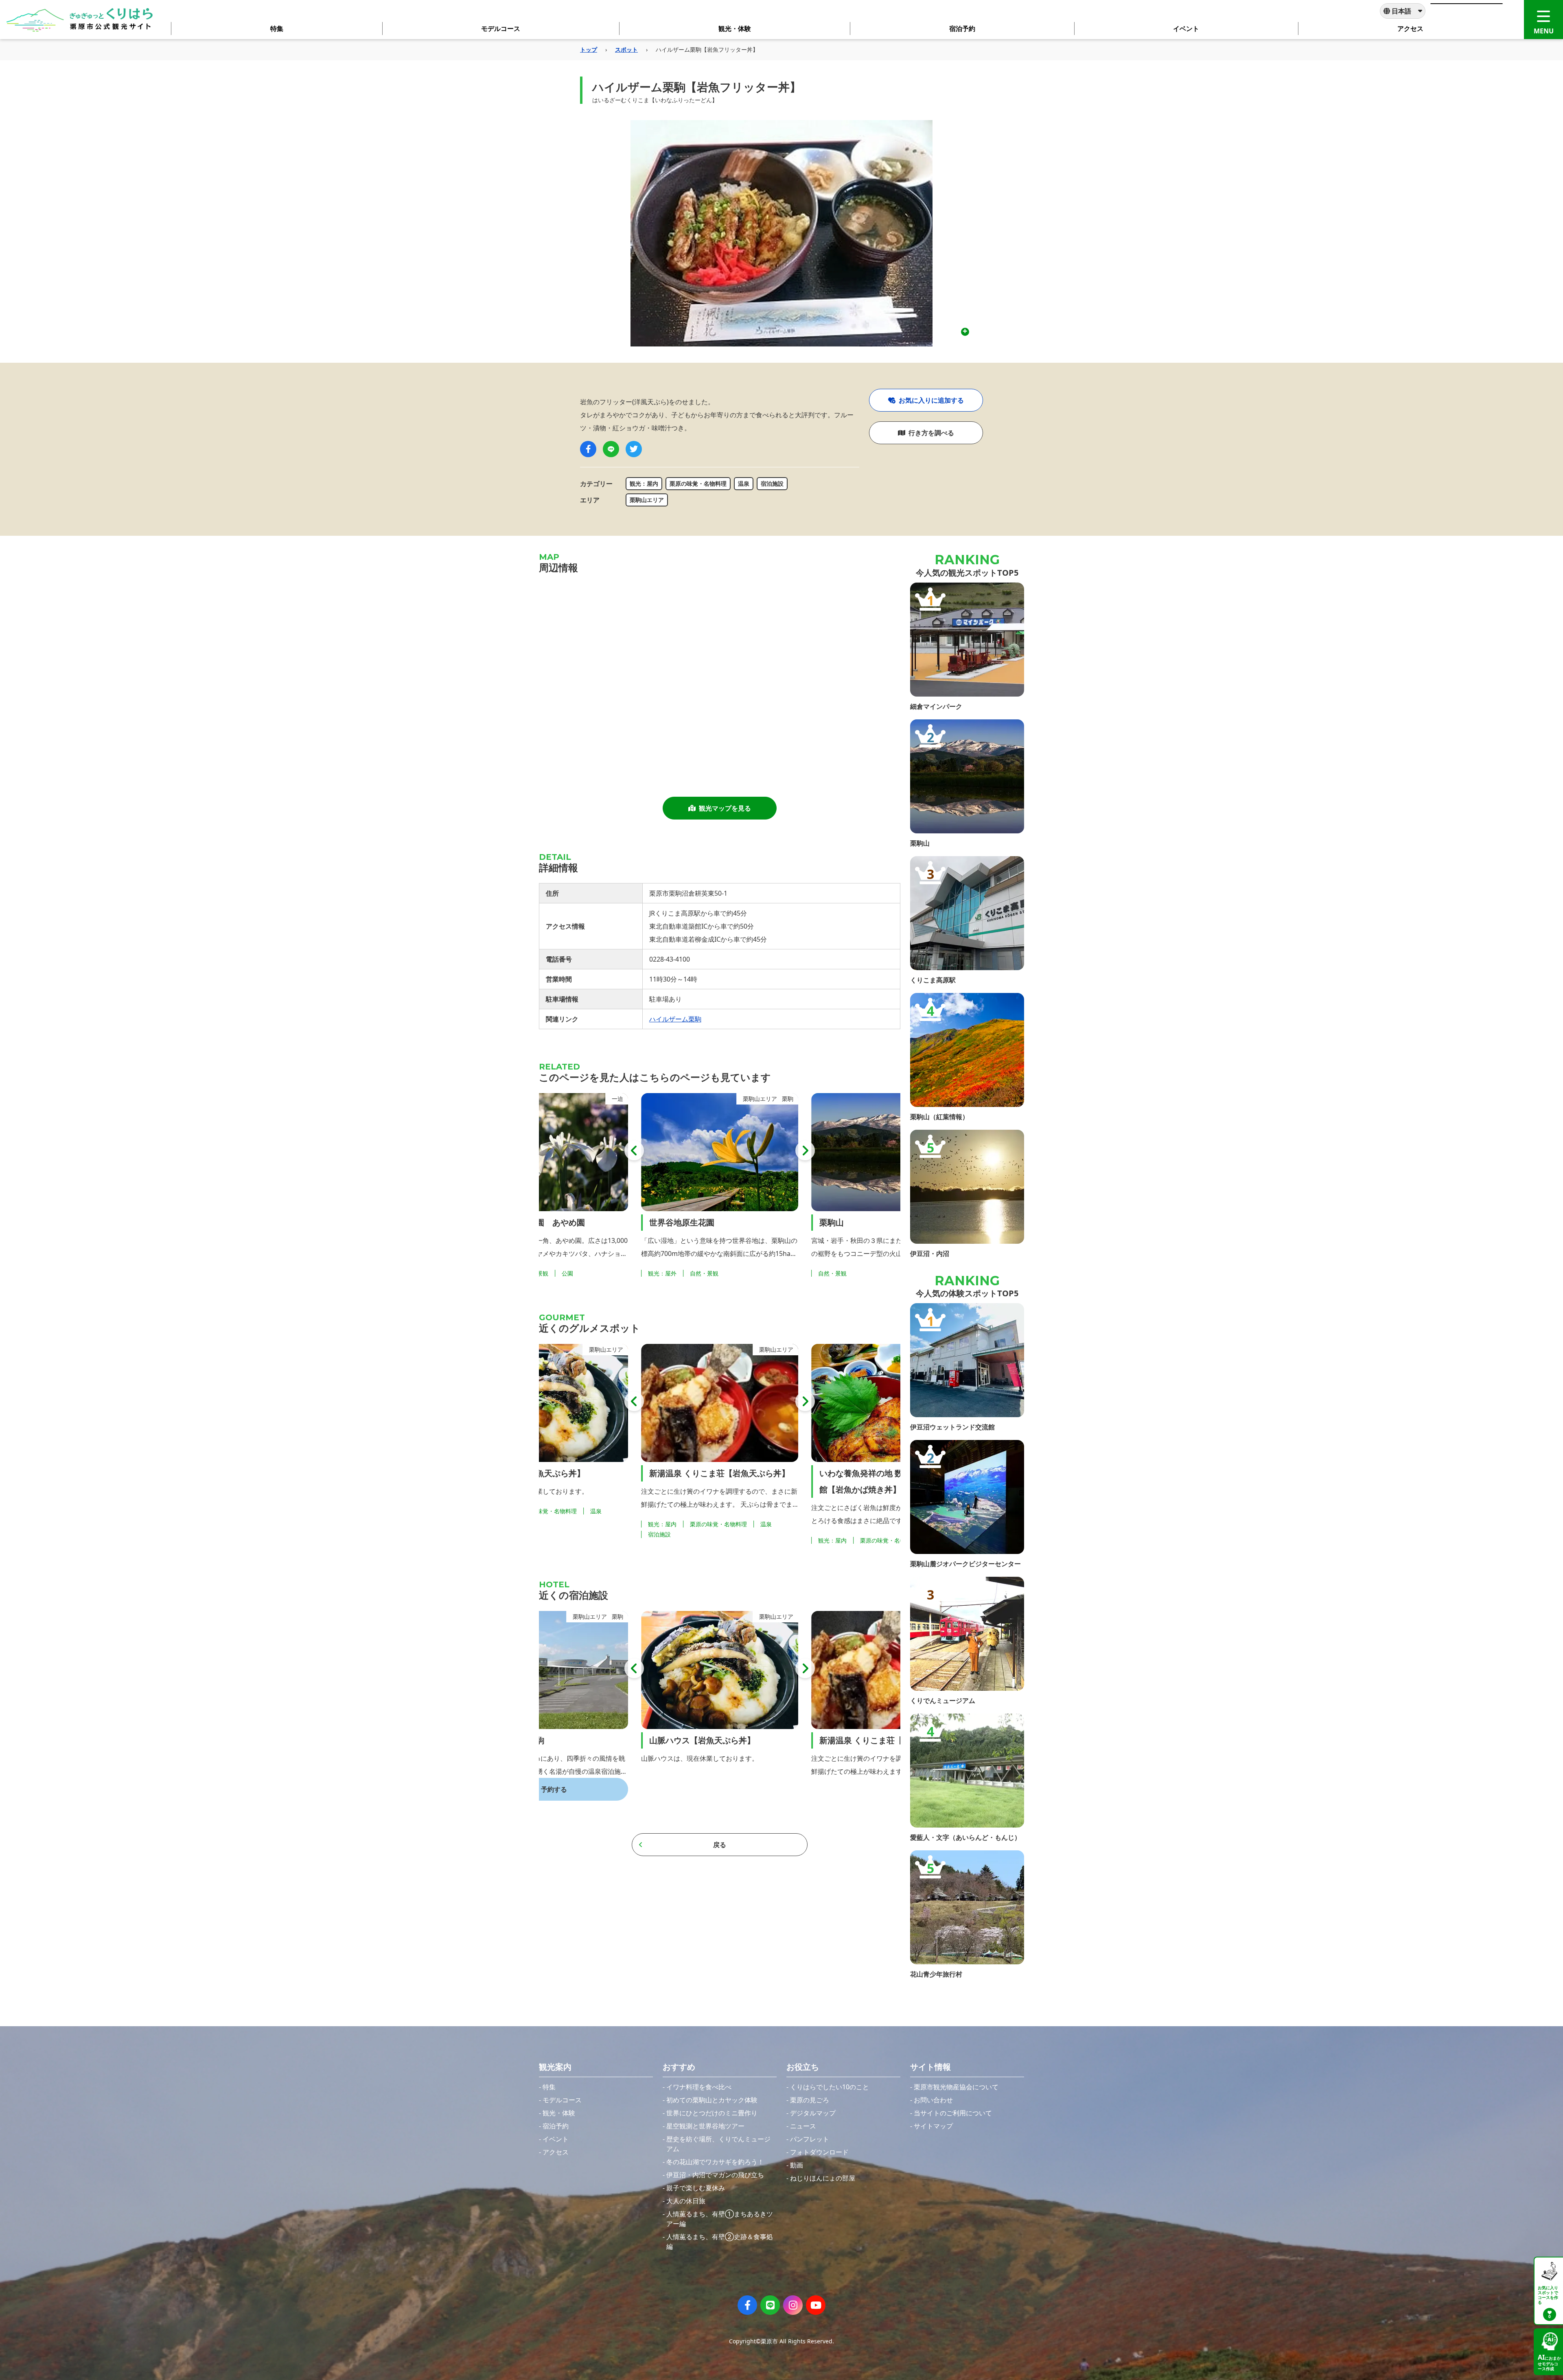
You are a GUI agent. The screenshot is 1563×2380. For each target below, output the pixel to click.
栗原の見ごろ (810, 2100)
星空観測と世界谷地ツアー (705, 2126)
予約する (894, 1789)
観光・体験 (559, 2113)
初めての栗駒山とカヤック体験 (712, 2100)
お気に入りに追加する (931, 400)
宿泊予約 (556, 2126)
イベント (556, 2139)
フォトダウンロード (819, 2152)
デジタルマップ (813, 2113)
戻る (720, 1845)
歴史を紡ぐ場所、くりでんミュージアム (718, 2144)
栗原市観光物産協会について (956, 2087)
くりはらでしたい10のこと (830, 2087)
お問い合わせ (933, 2100)
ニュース (803, 2126)
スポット (626, 49)
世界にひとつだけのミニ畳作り (712, 2113)
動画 (797, 2165)
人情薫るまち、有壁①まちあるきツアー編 (720, 2219)
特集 (549, 2087)
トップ (589, 49)
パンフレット (810, 2139)
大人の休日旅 (686, 2201)
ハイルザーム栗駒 (675, 1019)
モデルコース (562, 2100)
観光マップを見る (725, 808)
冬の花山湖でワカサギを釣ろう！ (715, 2162)
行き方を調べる (931, 433)
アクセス (556, 2152)
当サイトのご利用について (953, 2113)
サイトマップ (933, 2126)
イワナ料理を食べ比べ (699, 2087)
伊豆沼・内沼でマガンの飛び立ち (715, 2175)
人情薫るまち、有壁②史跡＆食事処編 (720, 2242)
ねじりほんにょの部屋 (823, 2178)
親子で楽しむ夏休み (696, 2188)
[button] (634, 1151)
